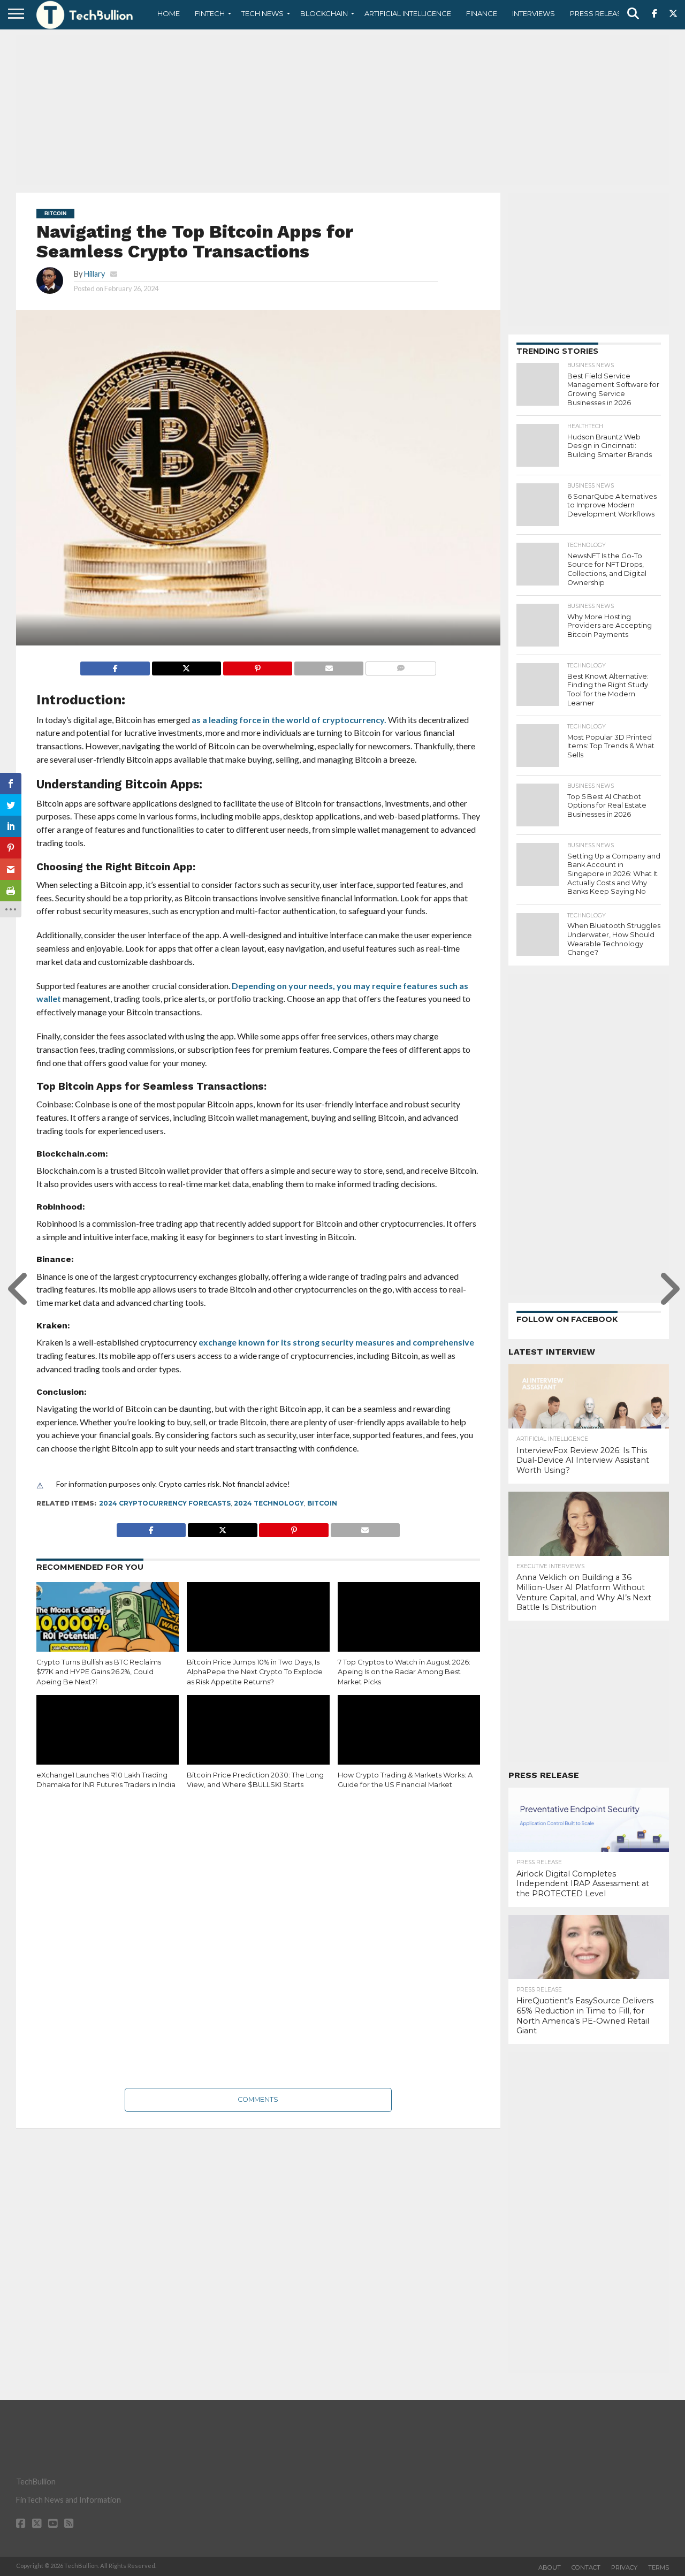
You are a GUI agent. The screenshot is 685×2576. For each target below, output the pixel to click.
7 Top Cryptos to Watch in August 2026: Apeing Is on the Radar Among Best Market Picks (404, 1672)
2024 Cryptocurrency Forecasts (165, 1503)
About (550, 2567)
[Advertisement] (342, 110)
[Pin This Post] (257, 666)
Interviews (534, 13)
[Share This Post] (186, 666)
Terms (659, 2567)
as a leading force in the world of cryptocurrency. (289, 720)
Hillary (94, 274)
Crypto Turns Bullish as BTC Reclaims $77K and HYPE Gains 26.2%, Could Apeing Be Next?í (99, 1672)
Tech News (262, 13)
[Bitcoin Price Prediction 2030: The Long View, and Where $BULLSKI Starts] (258, 1738)
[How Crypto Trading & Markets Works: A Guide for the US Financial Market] (409, 1738)
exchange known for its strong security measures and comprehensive (336, 1342)
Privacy (624, 2567)
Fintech (210, 13)
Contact (586, 2567)
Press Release (598, 13)
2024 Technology (269, 1503)
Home (169, 13)
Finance (482, 13)
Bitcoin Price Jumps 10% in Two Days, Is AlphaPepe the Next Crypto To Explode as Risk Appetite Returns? (255, 1672)
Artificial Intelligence (408, 13)
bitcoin (322, 1503)
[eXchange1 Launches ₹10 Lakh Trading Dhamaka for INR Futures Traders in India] (108, 1738)
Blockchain (324, 13)
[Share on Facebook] (115, 666)
